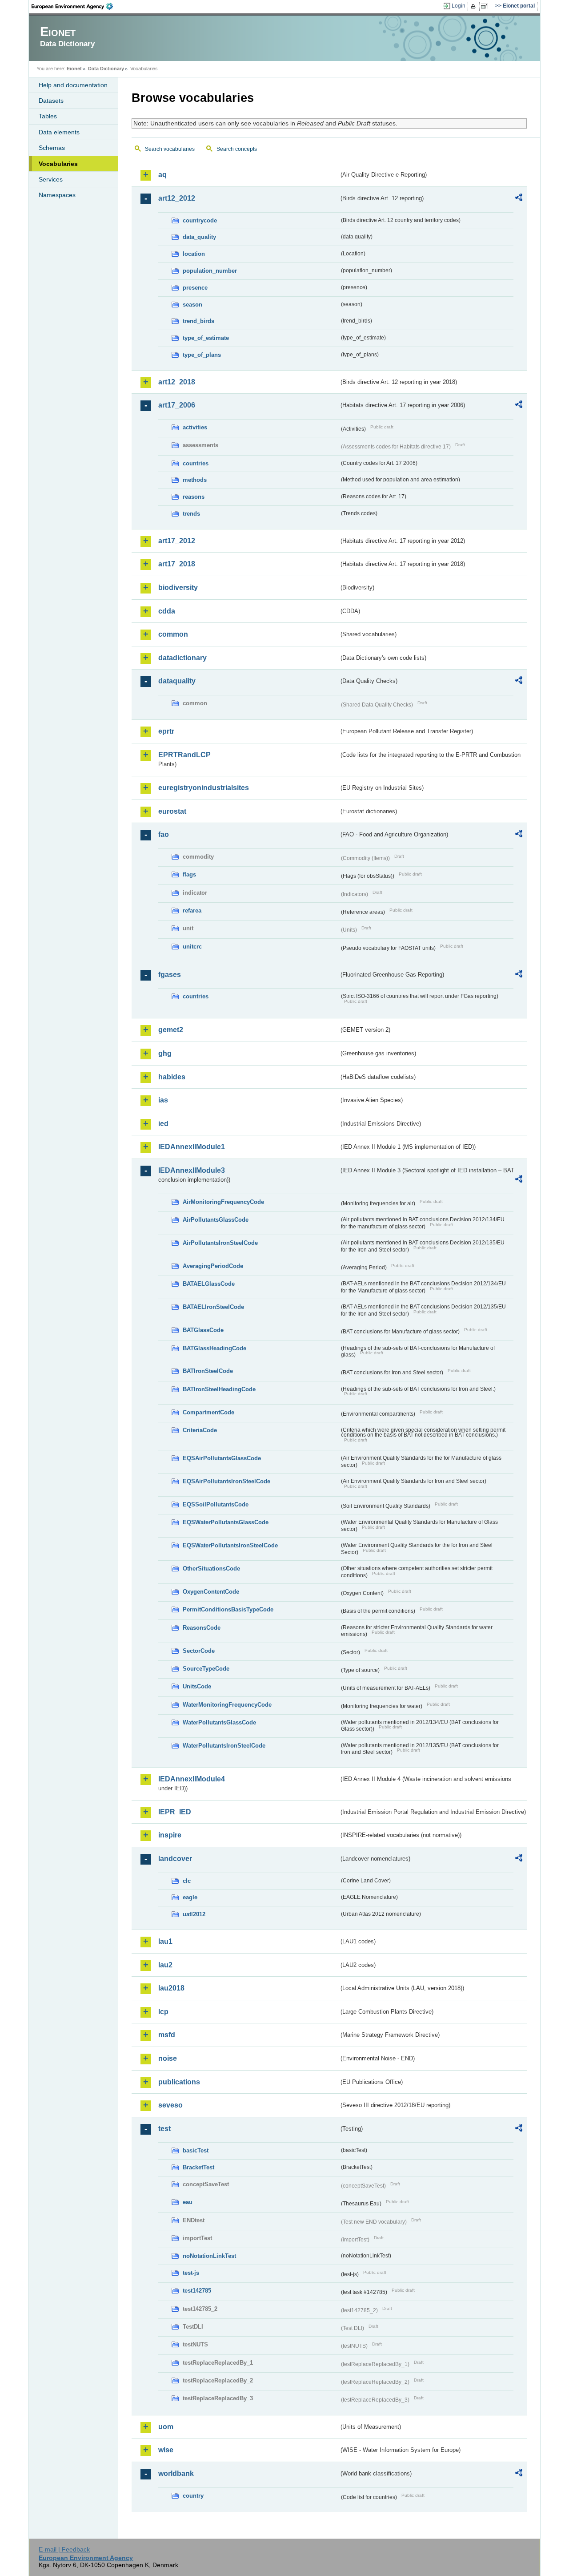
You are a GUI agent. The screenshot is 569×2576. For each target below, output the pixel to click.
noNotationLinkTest (209, 2256)
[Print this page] (475, 6)
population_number (210, 271)
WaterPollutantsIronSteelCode (224, 1746)
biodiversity (178, 587)
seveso (170, 2105)
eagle (190, 1897)
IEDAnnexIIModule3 (192, 1170)
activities (195, 427)
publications (179, 2082)
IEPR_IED (175, 1812)
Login (459, 6)
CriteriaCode (200, 1430)
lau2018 (171, 1988)
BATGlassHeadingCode (214, 1348)
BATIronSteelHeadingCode (219, 1389)
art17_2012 (177, 541)
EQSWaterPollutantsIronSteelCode (230, 1545)
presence (195, 288)
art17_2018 (177, 564)
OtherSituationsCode (211, 1569)
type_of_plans (202, 355)
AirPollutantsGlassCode (216, 1220)
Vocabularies (58, 164)
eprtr (166, 731)
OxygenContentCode (211, 1592)
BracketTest (198, 2167)
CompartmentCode (208, 1412)
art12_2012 (177, 198)
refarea (192, 910)
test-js (191, 2273)
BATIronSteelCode (208, 1371)
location (194, 254)
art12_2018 (177, 382)
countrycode (200, 220)
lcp (163, 2012)
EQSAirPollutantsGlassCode (222, 1458)
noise (168, 2058)
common (173, 634)
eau (188, 2202)
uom (166, 2427)
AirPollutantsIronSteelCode (220, 1243)
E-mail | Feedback (64, 2549)
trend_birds (198, 321)
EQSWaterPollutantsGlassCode (226, 1522)
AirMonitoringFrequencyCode (223, 1202)
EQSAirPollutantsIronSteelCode (226, 1481)
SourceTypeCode (206, 1669)
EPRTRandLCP (184, 755)
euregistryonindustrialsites (204, 788)
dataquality (177, 681)
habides (172, 1077)
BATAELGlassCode (209, 1284)
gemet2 (171, 1030)
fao (164, 834)
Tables (48, 116)
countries (196, 463)
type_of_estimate (206, 338)
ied (163, 1124)
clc (187, 1881)
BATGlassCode (203, 1330)
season (192, 305)
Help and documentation (73, 85)
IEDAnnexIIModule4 (192, 1779)
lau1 (165, 1941)
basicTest (196, 2150)
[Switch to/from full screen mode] (486, 6)
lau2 (165, 1965)
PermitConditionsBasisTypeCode (228, 1609)
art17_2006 (177, 405)
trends (191, 514)
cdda (167, 611)
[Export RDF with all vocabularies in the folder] (519, 199)
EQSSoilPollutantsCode (216, 1504)
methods (195, 480)
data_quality (199, 237)
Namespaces (57, 195)
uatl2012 (194, 1914)
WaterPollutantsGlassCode (219, 1722)
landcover (175, 1859)
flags (189, 874)
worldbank (176, 2473)
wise (166, 2450)
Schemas (52, 148)
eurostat (172, 811)
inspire (170, 1835)
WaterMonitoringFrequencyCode (227, 1705)
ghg (165, 1053)
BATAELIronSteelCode (213, 1307)
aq (162, 175)
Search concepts (237, 149)
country (193, 2496)
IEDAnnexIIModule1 (192, 1147)
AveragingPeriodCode (213, 1266)
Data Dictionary (106, 69)
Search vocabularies (170, 149)
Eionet (74, 69)
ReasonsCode (202, 1628)
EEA (75, 6)
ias (163, 1100)
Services (51, 179)
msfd (167, 2035)
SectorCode (199, 1651)
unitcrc (192, 947)
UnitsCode (197, 1686)
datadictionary (182, 658)
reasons (194, 497)
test (164, 2129)
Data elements (59, 132)
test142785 (197, 2291)
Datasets (51, 101)
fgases (170, 975)
